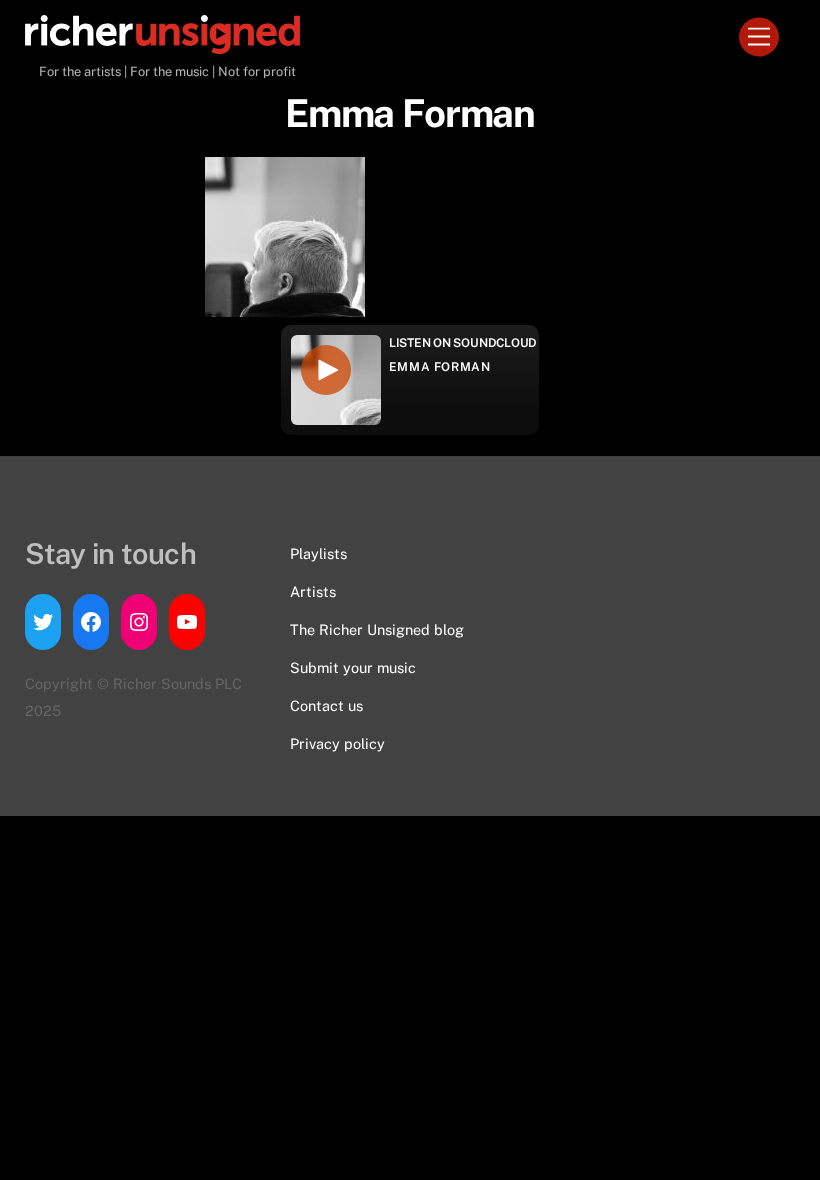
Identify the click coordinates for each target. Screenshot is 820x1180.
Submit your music (353, 667)
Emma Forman (440, 367)
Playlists (318, 553)
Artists (313, 591)
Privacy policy (337, 743)
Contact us (326, 705)
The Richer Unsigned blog (377, 629)
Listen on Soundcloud (463, 343)
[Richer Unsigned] (162, 45)
